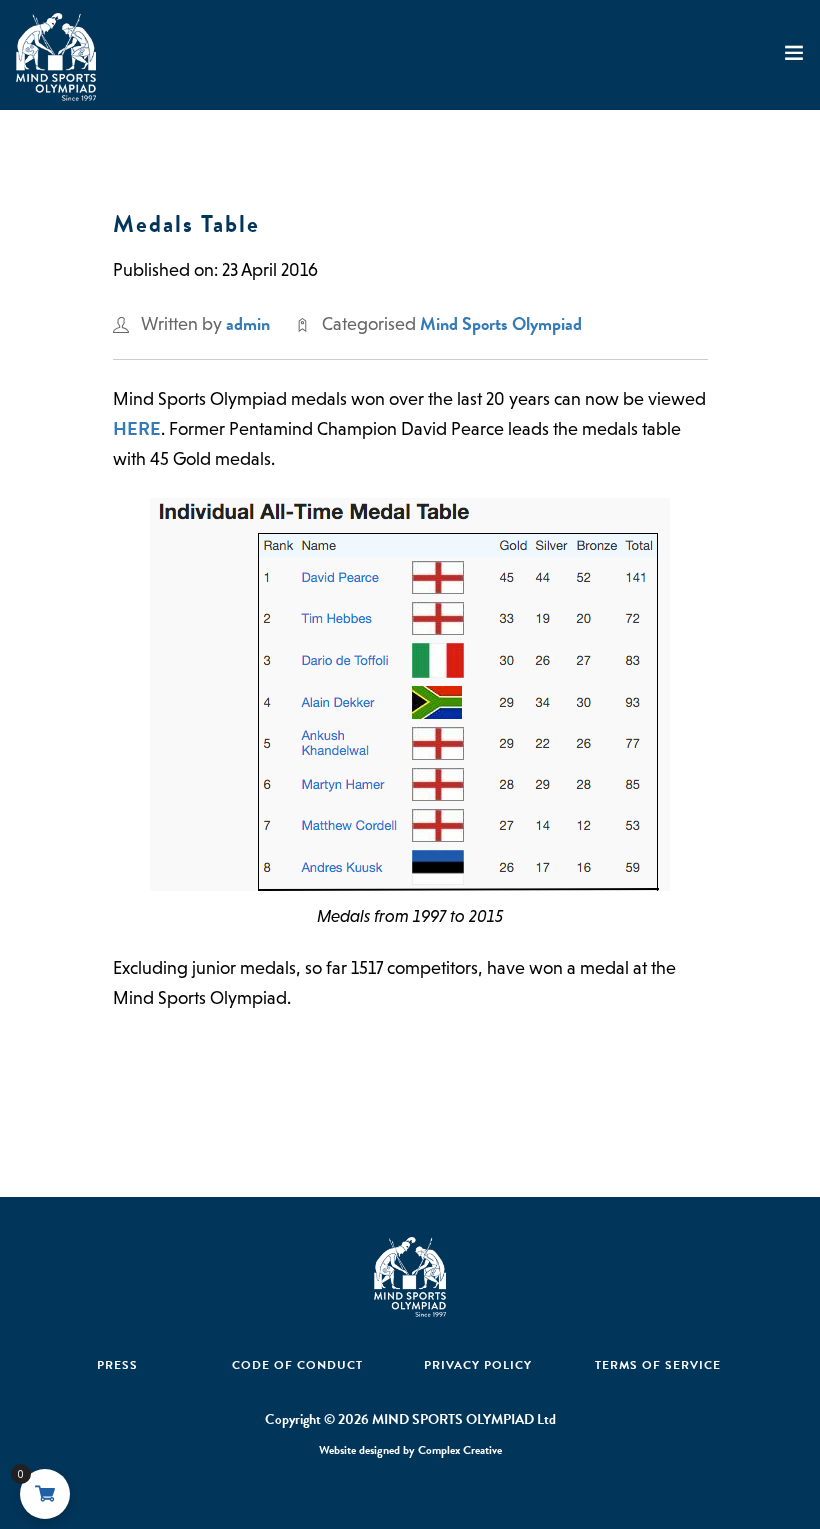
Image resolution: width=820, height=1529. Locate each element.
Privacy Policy (478, 1365)
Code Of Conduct (297, 1365)
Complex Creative (460, 1450)
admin (248, 323)
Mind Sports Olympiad (501, 323)
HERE (137, 428)
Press (117, 1365)
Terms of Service (658, 1365)
